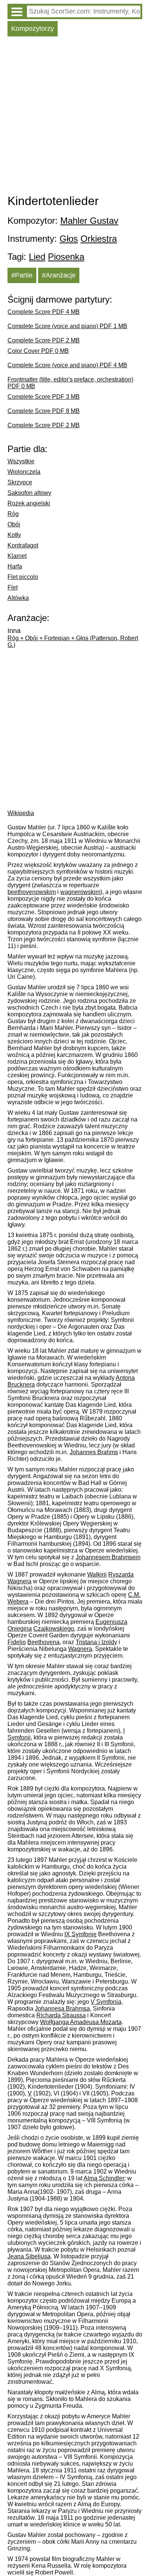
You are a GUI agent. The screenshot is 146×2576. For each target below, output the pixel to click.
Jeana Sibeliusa (29, 2256)
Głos (69, 239)
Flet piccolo (23, 577)
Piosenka (66, 257)
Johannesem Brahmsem (108, 1557)
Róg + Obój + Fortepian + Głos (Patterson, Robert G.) (73, 641)
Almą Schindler (104, 2178)
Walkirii (97, 1574)
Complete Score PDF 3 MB (44, 397)
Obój (14, 524)
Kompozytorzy (33, 29)
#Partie (22, 275)
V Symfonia (106, 2002)
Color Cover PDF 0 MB (38, 351)
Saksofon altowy (29, 493)
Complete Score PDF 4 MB (44, 312)
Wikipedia (21, 813)
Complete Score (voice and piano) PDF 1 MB (67, 326)
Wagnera (80, 1649)
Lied (37, 257)
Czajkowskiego (54, 1629)
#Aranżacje (59, 275)
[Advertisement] (73, 117)
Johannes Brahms (94, 1452)
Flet (13, 587)
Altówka (18, 598)
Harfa (15, 566)
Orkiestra (99, 239)
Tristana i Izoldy (96, 1642)
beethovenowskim (32, 892)
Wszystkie (21, 461)
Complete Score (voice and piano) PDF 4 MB (67, 365)
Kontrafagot (23, 545)
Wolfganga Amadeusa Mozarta (81, 2022)
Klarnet (17, 556)
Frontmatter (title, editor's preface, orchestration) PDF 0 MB (70, 383)
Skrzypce (20, 482)
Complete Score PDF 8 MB (44, 411)
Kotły (14, 535)
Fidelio (17, 1642)
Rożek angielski (29, 503)
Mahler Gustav (89, 221)
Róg (13, 514)
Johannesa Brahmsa (62, 2008)
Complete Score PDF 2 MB (44, 340)
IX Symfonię (80, 1934)
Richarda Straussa (61, 2015)
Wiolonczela (24, 472)
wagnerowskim (80, 892)
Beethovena (43, 1642)
